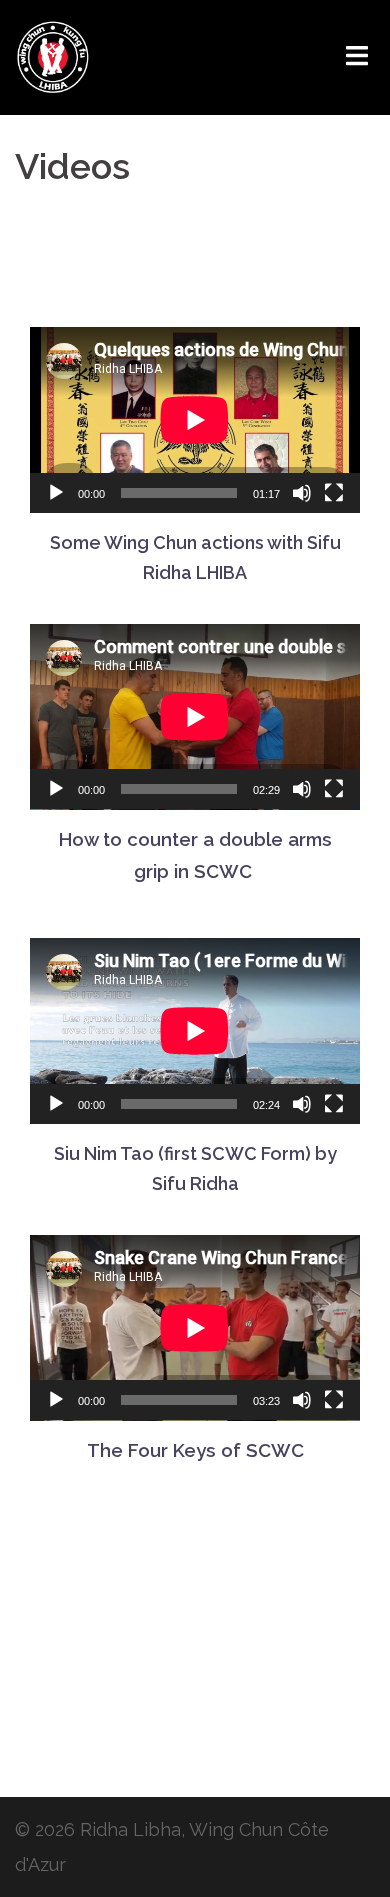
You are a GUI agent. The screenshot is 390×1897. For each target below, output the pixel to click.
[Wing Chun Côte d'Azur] (52, 55)
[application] (195, 420)
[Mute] (302, 493)
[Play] (56, 493)
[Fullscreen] (334, 493)
